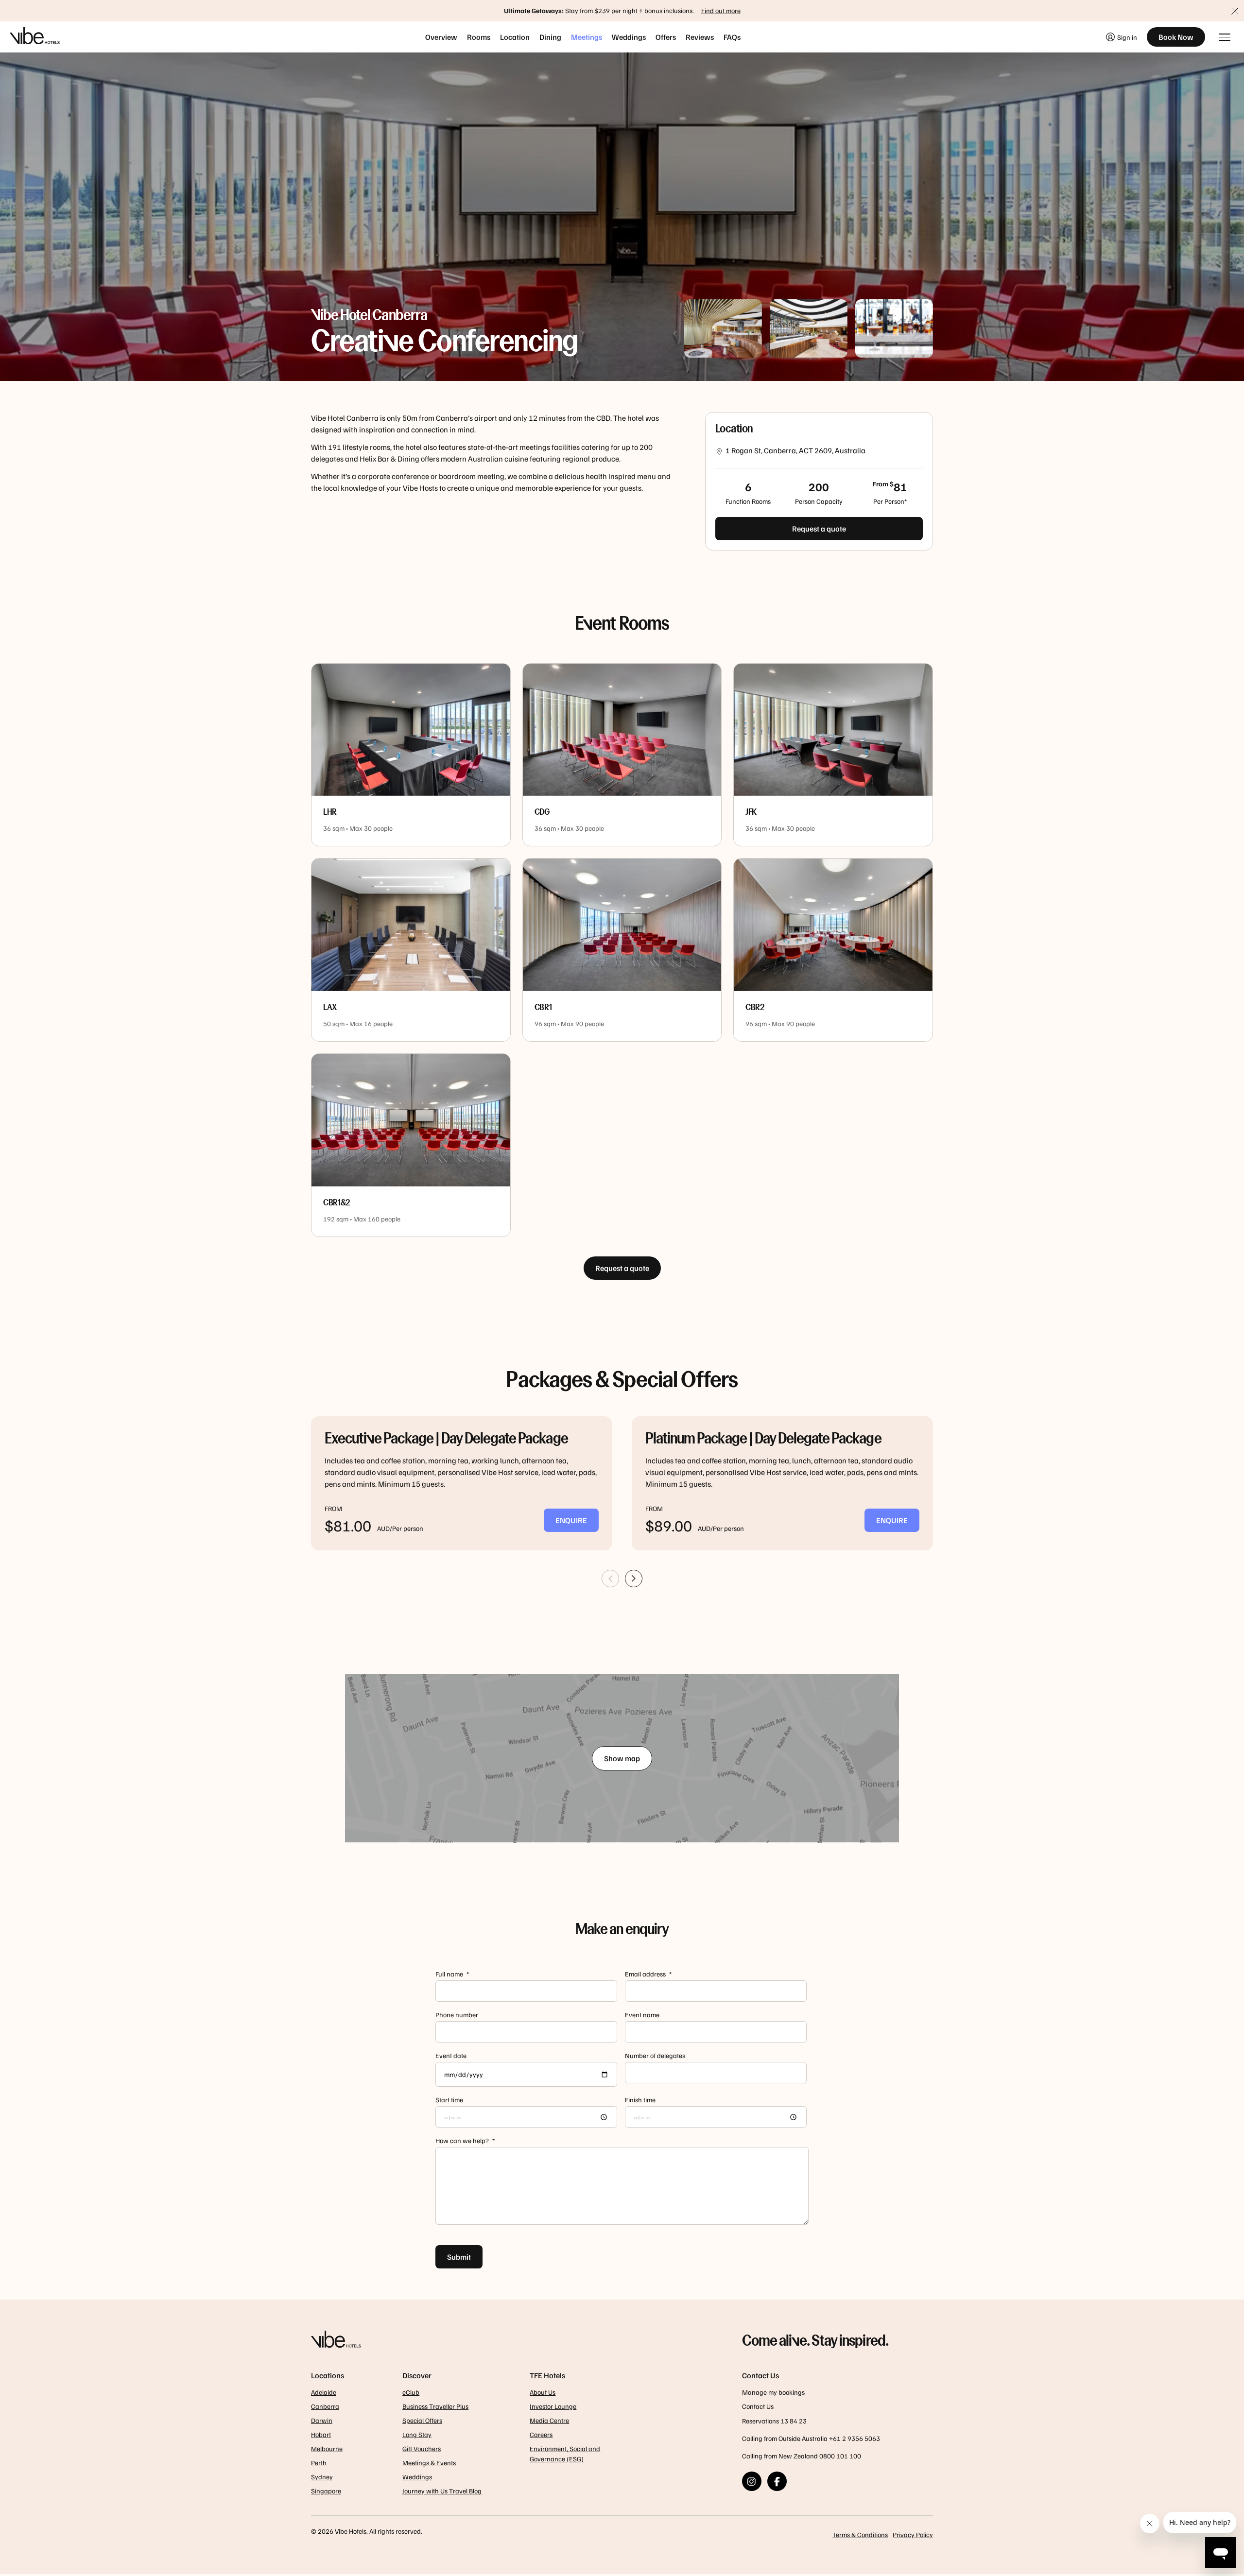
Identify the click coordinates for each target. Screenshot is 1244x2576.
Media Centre (549, 2420)
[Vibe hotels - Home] (502, 2340)
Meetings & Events (429, 2463)
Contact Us (758, 2406)
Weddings (629, 37)
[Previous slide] (610, 1579)
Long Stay (417, 2434)
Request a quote (819, 529)
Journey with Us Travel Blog (442, 2491)
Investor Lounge (553, 2406)
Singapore (326, 2491)
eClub (411, 2392)
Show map (622, 1758)
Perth (319, 2463)
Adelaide (324, 2392)
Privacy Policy (913, 2534)
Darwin (322, 2420)
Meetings (587, 37)
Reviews (700, 37)
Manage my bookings (773, 2392)
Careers (541, 2434)
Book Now (1176, 37)
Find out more (721, 10)
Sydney (322, 2477)
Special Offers (422, 2420)
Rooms (479, 37)
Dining (550, 37)
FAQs (732, 37)
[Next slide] (773, 1579)
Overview (441, 37)
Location (515, 37)
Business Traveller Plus (435, 2406)
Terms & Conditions (860, 2534)
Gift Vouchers (422, 2448)
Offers (666, 37)
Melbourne (327, 2448)
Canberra (325, 2406)
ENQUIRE (571, 1520)
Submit (459, 2257)
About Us (543, 2392)
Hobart (321, 2434)
